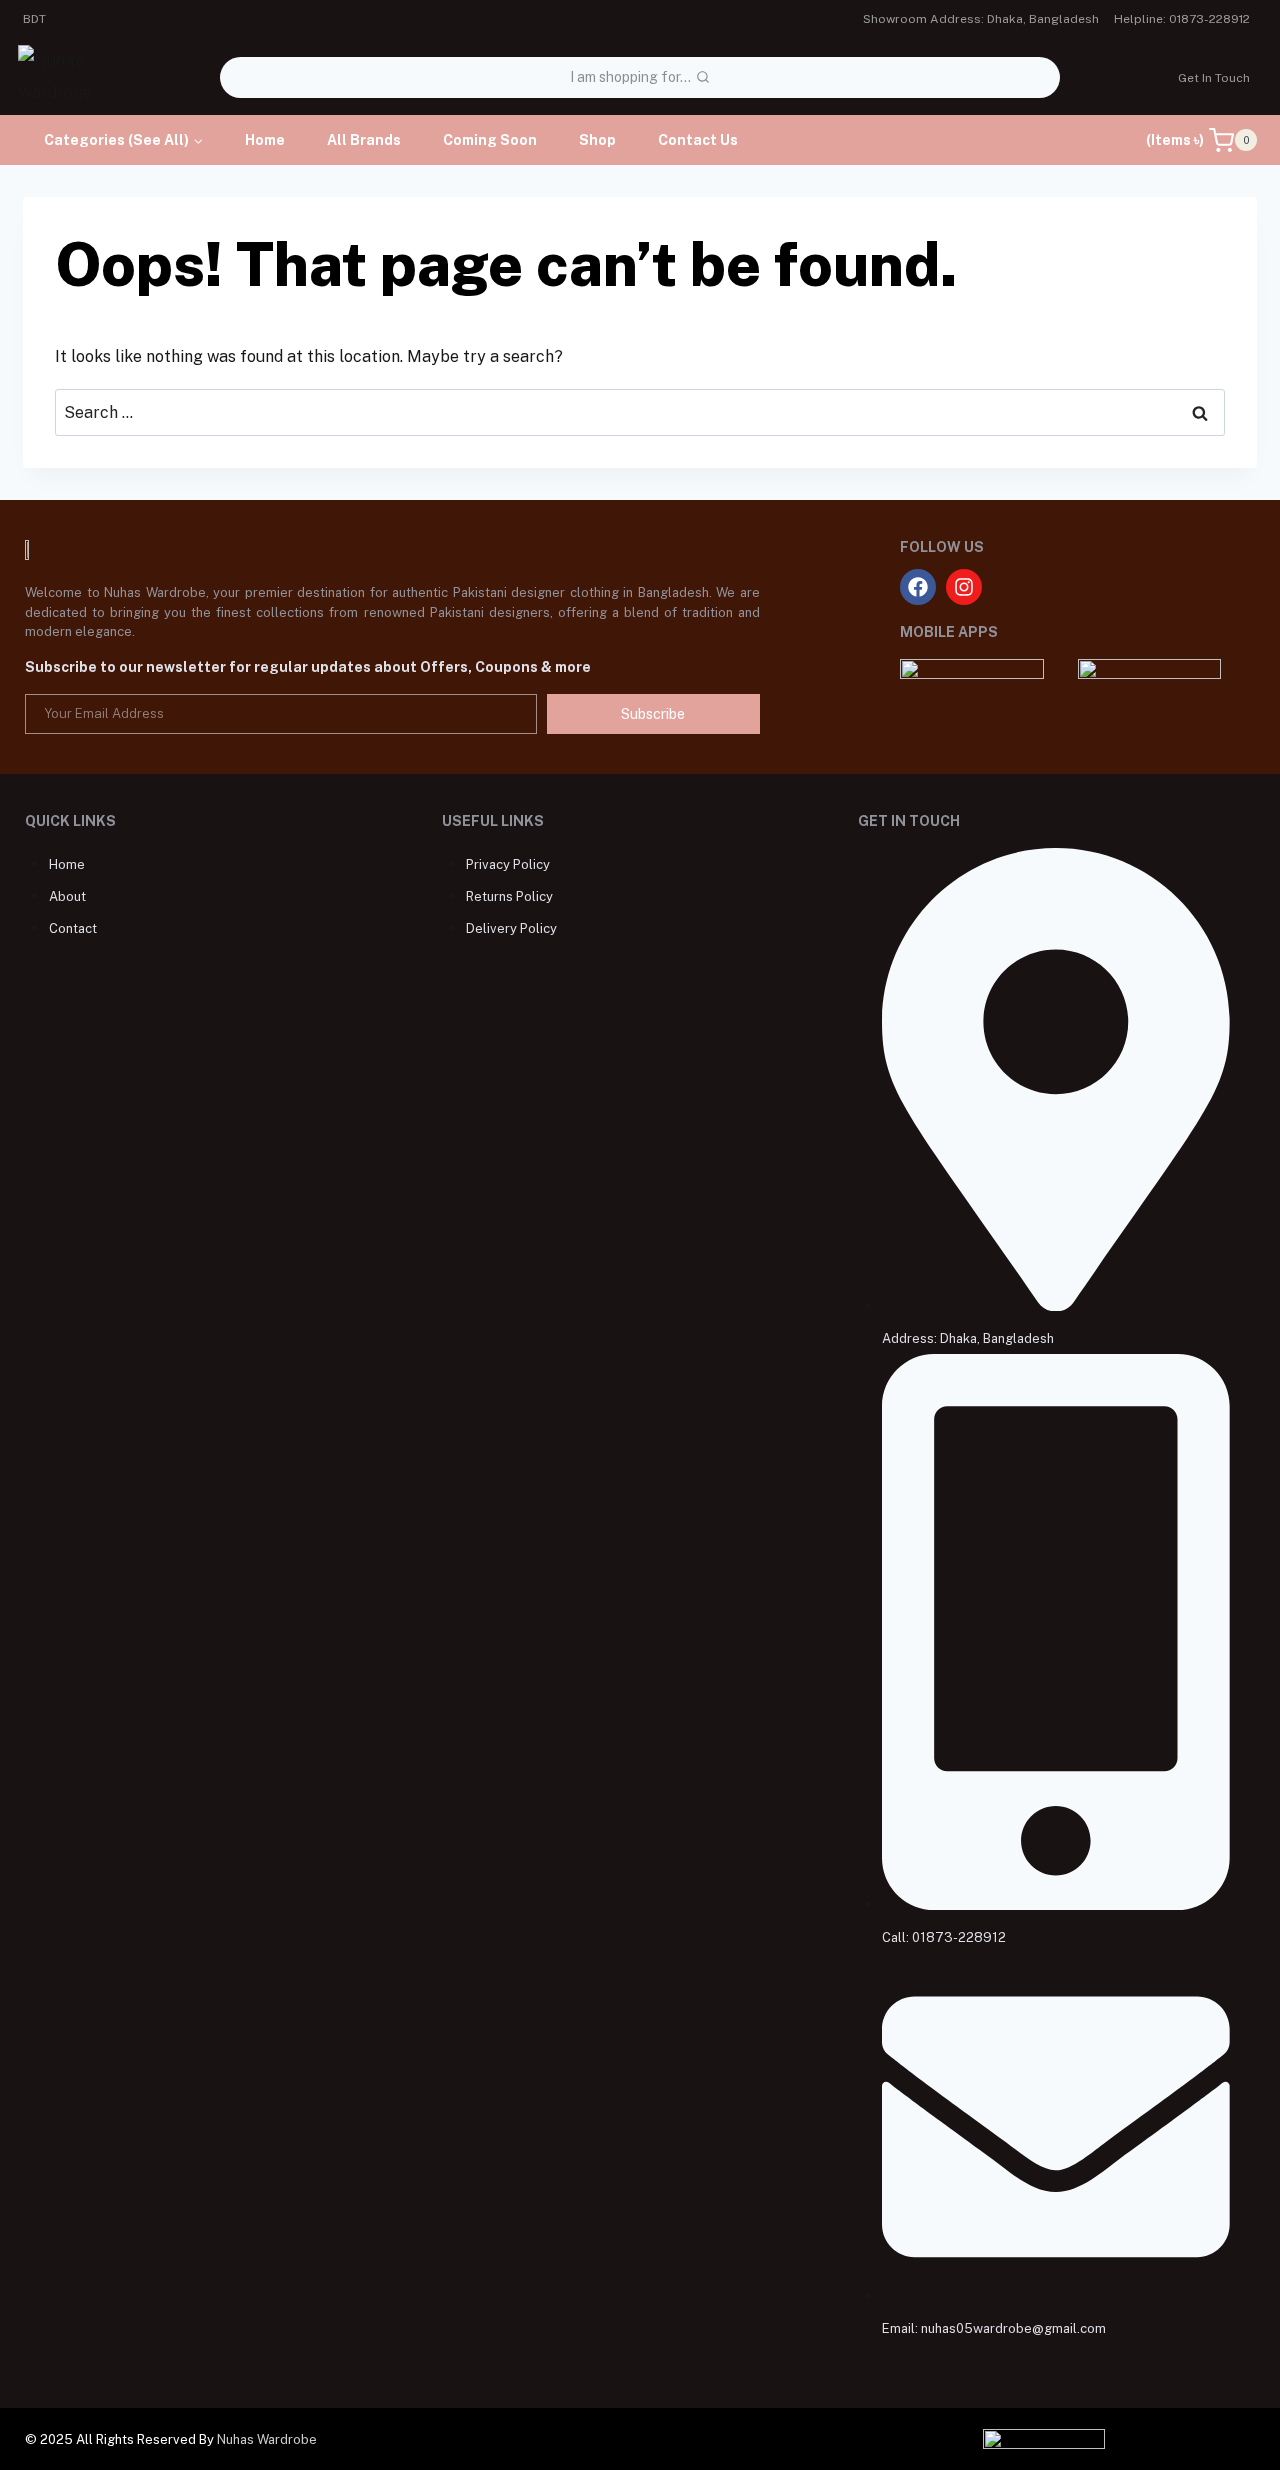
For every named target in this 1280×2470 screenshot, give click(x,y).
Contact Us (698, 140)
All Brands (364, 140)
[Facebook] (918, 587)
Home (265, 140)
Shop (597, 140)
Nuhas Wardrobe (267, 2439)
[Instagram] (964, 587)
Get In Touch (1214, 78)
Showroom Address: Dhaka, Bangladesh (981, 19)
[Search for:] (640, 412)
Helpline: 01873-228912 (1182, 19)
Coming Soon (490, 140)
